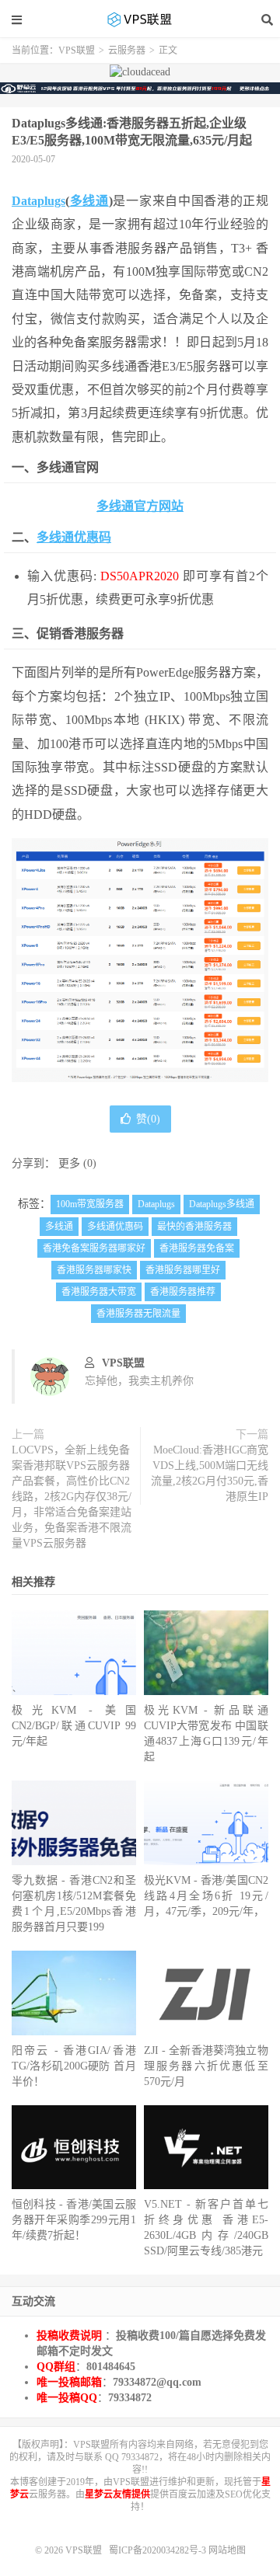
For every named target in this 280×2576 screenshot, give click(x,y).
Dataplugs (38, 201)
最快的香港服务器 (194, 1227)
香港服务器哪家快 (94, 1270)
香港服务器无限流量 (138, 1314)
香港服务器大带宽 (99, 1292)
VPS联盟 (140, 19)
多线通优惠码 (74, 537)
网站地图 (227, 2550)
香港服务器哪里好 (183, 1270)
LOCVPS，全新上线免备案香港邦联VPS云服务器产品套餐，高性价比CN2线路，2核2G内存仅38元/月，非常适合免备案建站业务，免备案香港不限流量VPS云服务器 (72, 1497)
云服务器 (127, 50)
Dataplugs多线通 (222, 1204)
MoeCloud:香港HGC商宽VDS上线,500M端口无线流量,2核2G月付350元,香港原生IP (210, 1473)
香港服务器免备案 (197, 1248)
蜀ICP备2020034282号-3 (159, 2550)
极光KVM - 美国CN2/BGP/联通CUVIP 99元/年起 (74, 1726)
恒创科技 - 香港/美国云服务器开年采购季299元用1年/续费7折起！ (74, 2220)
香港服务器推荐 (183, 1292)
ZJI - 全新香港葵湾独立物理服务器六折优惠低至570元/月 (206, 2066)
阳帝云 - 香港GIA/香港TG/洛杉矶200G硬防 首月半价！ (74, 2066)
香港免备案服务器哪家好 (94, 1248)
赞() (148, 1119)
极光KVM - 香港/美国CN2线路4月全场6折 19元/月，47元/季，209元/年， (206, 1896)
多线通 (89, 201)
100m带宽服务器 (90, 1204)
